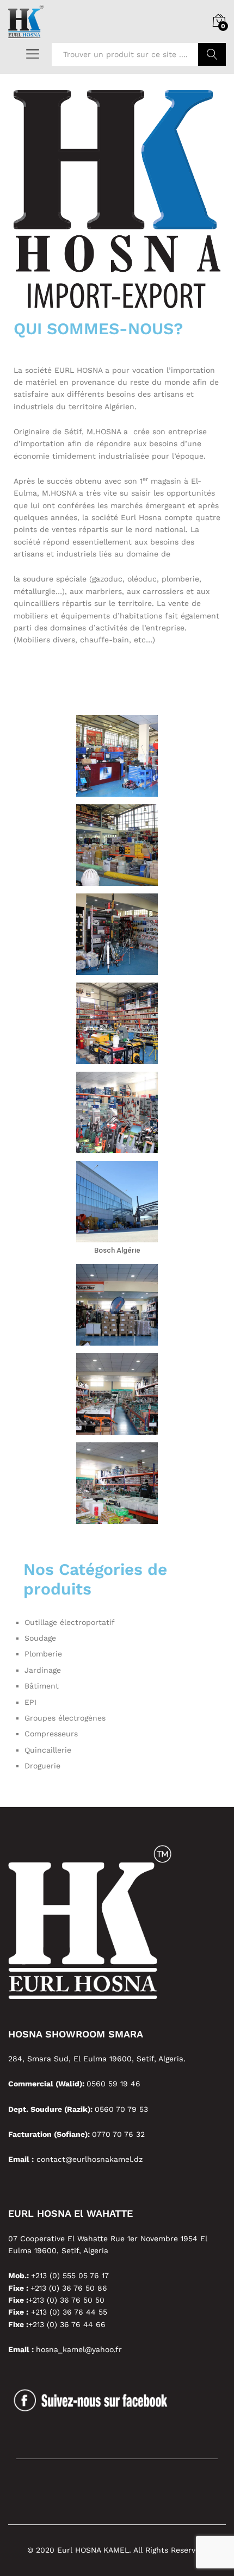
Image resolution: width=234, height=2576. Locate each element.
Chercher (212, 54)
